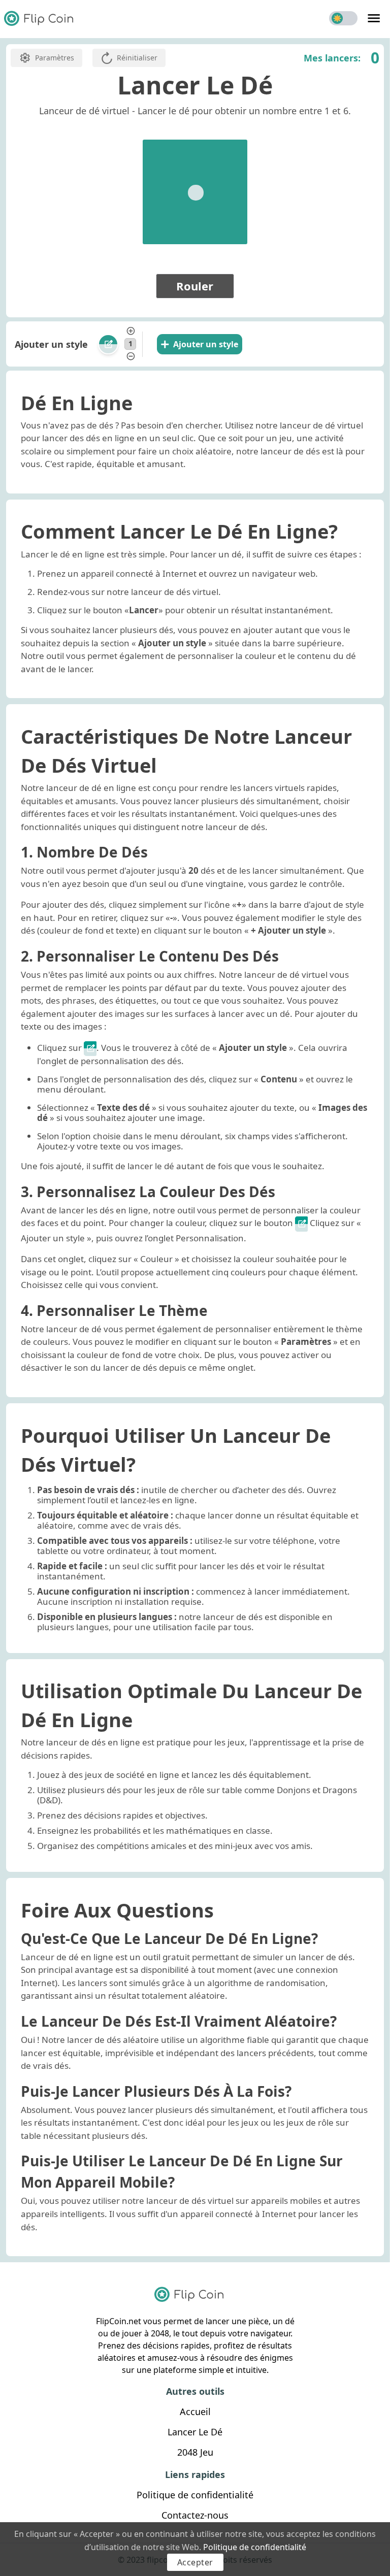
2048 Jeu (195, 2452)
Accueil (195, 2412)
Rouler (195, 286)
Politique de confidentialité (255, 2547)
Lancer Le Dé (195, 2432)
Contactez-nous (195, 2515)
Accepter (195, 2562)
